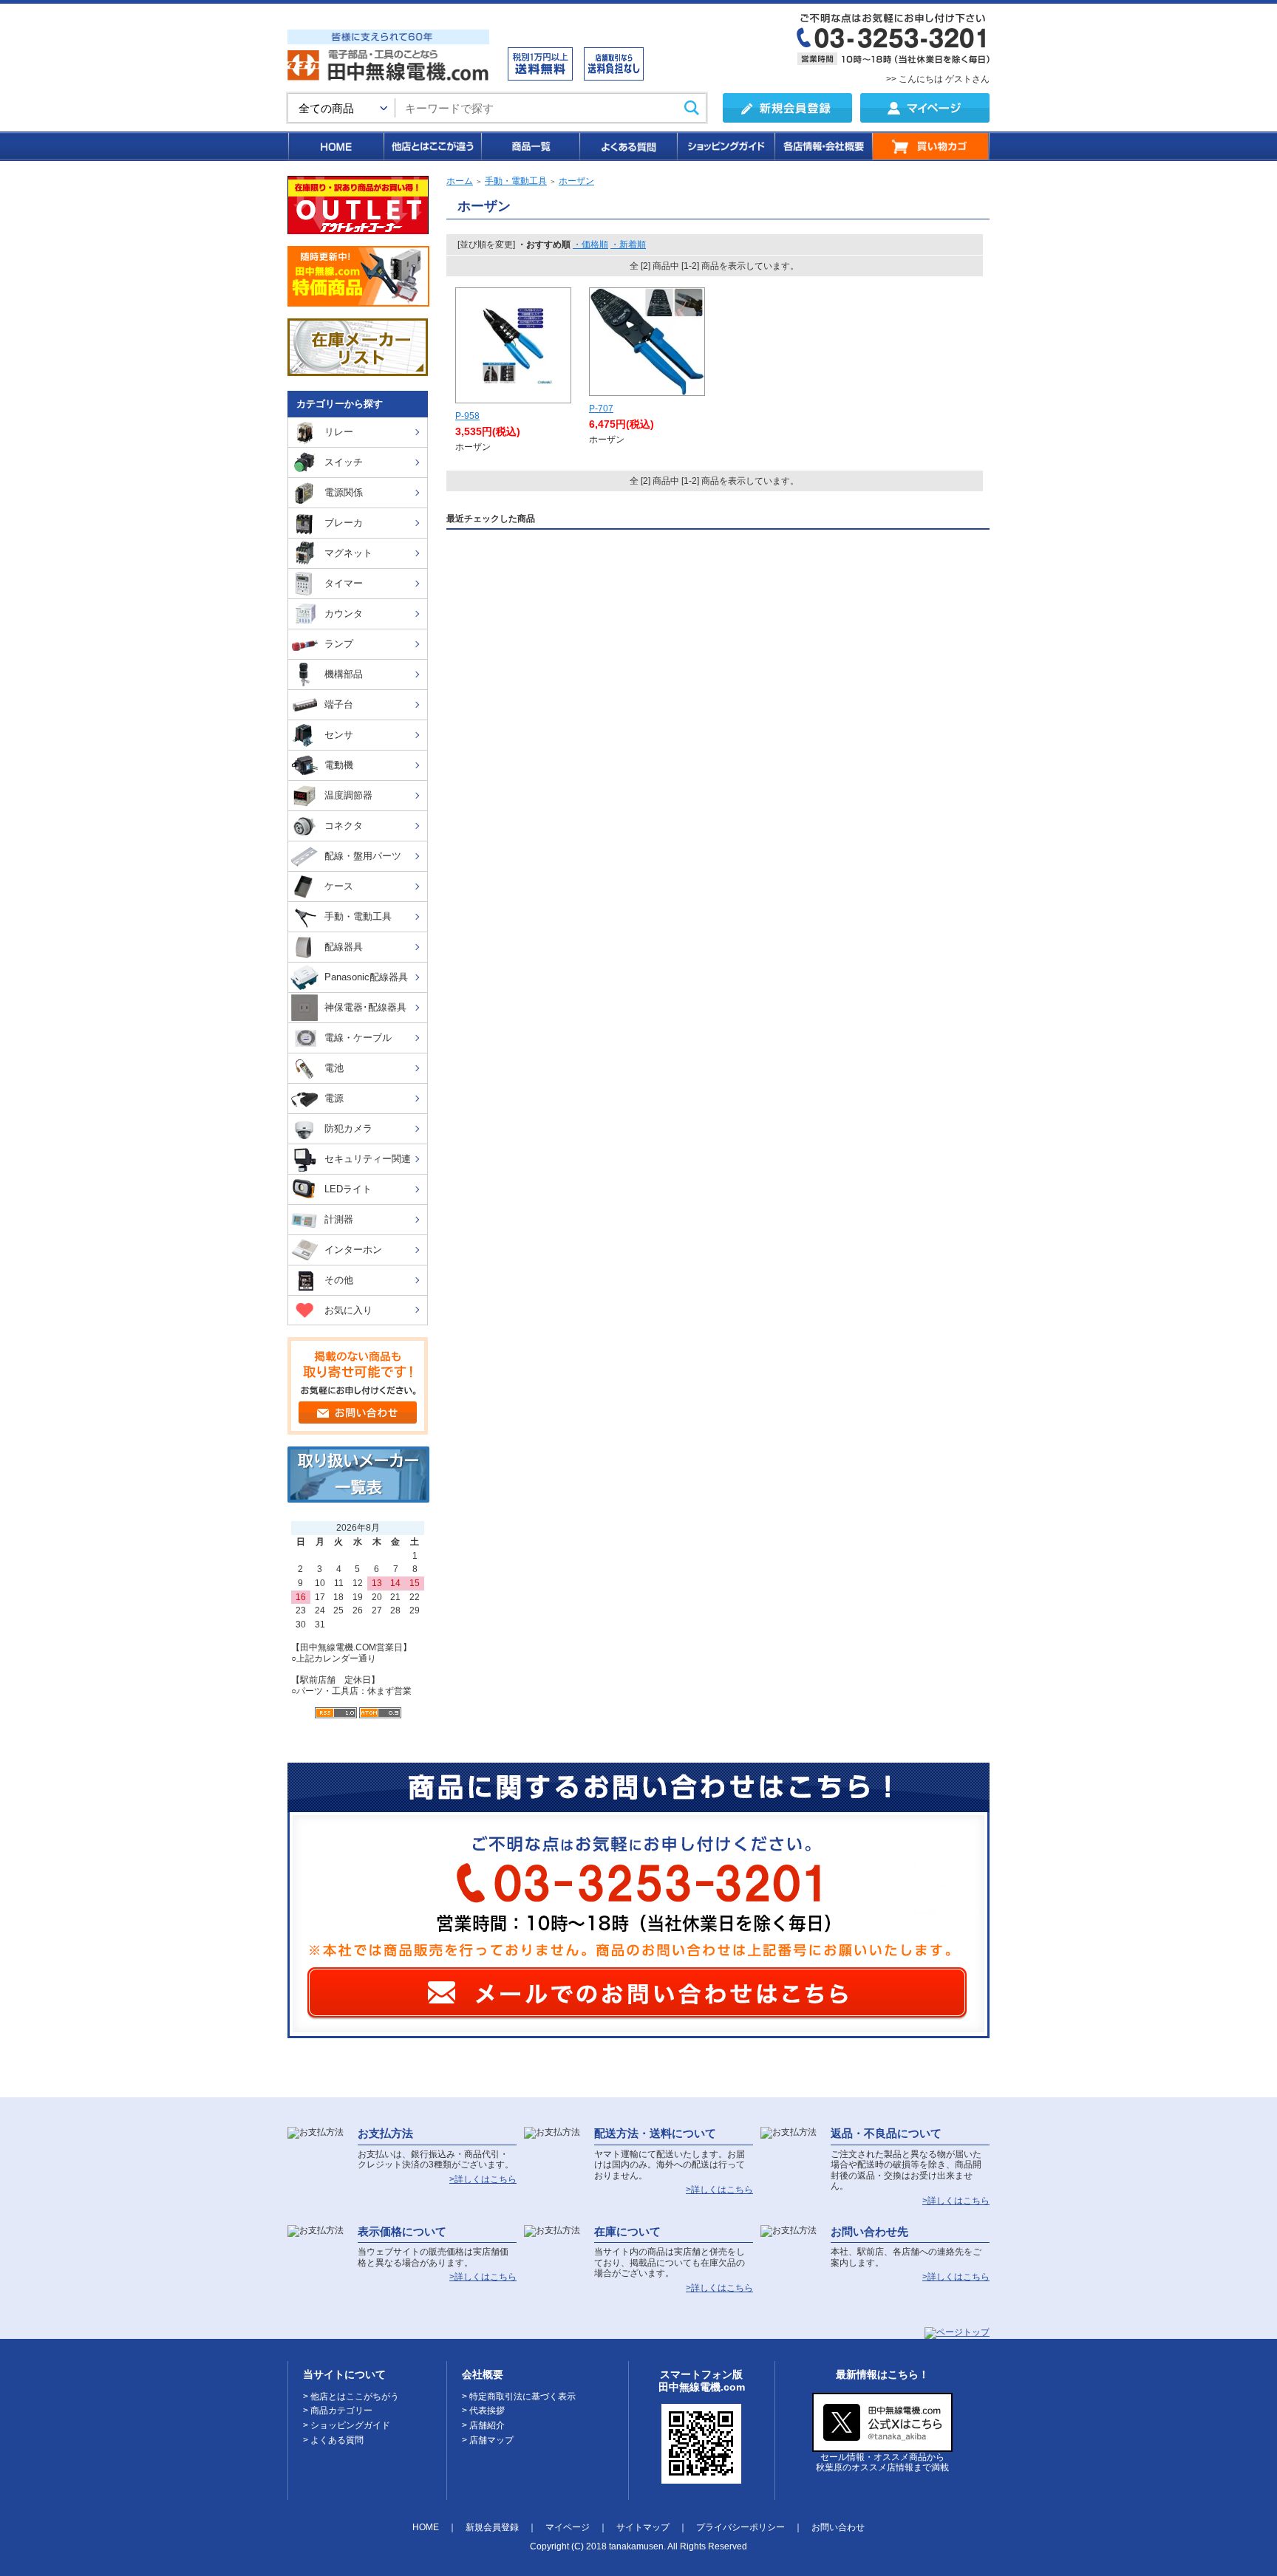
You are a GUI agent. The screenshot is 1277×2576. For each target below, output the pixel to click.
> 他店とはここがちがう (351, 2396)
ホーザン (576, 181)
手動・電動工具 (516, 181)
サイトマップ (643, 2527)
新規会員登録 (492, 2527)
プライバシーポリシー (740, 2527)
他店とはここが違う (432, 146)
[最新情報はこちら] (882, 2446)
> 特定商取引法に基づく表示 (519, 2396)
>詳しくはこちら (483, 2179)
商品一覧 (529, 146)
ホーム (460, 181)
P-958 (467, 416)
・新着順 (628, 245)
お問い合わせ (838, 2527)
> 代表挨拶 (483, 2411)
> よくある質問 (333, 2440)
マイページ (568, 2527)
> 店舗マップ (488, 2440)
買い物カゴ (931, 146)
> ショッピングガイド (347, 2425)
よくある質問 (627, 146)
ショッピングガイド (725, 146)
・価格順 (590, 245)
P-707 (601, 409)
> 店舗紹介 (483, 2425)
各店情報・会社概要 (823, 146)
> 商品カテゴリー (338, 2411)
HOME (335, 146)
